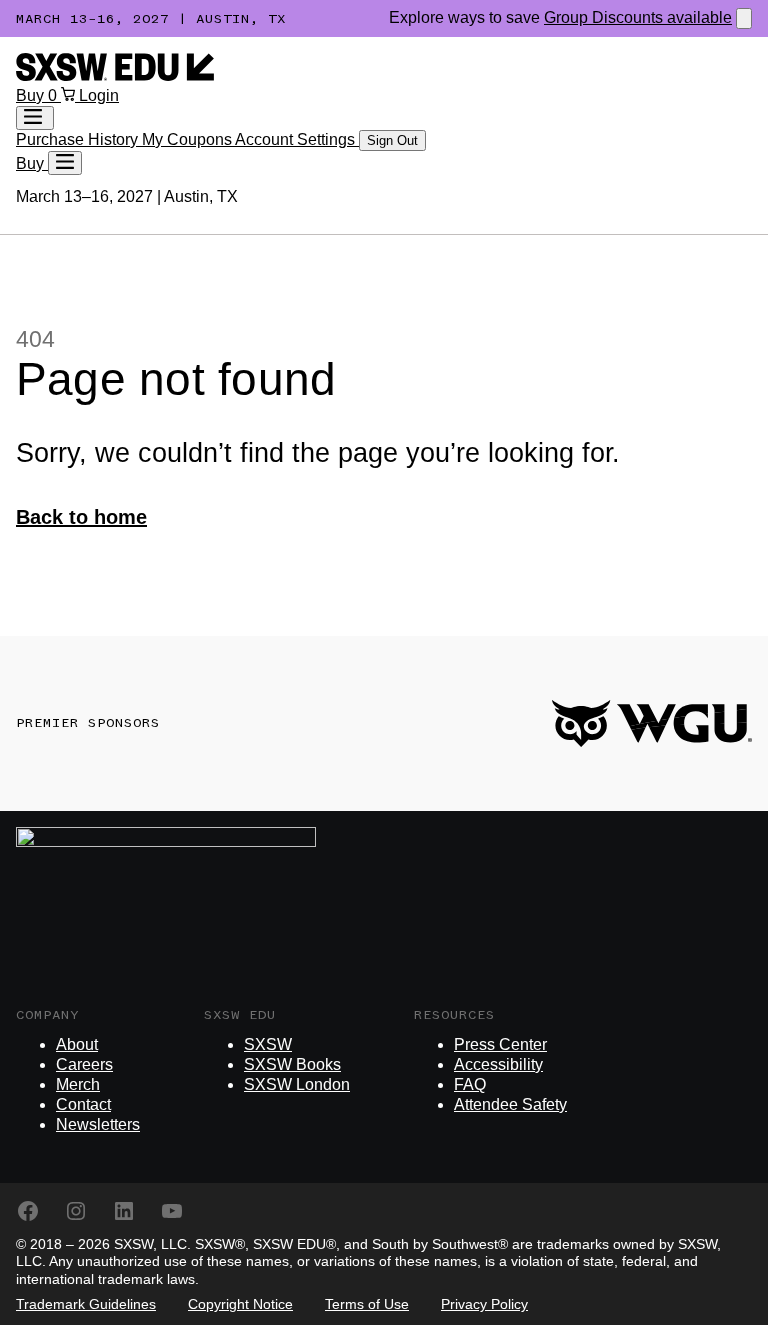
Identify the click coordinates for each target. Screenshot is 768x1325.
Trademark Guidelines (86, 1304)
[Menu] (65, 163)
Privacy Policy (484, 1304)
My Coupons (188, 139)
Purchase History (79, 139)
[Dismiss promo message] (744, 18)
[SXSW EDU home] (115, 75)
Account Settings (297, 139)
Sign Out (392, 140)
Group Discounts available (638, 17)
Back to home (81, 517)
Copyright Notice (240, 1304)
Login (99, 95)
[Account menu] (35, 118)
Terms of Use (367, 1304)
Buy (32, 95)
